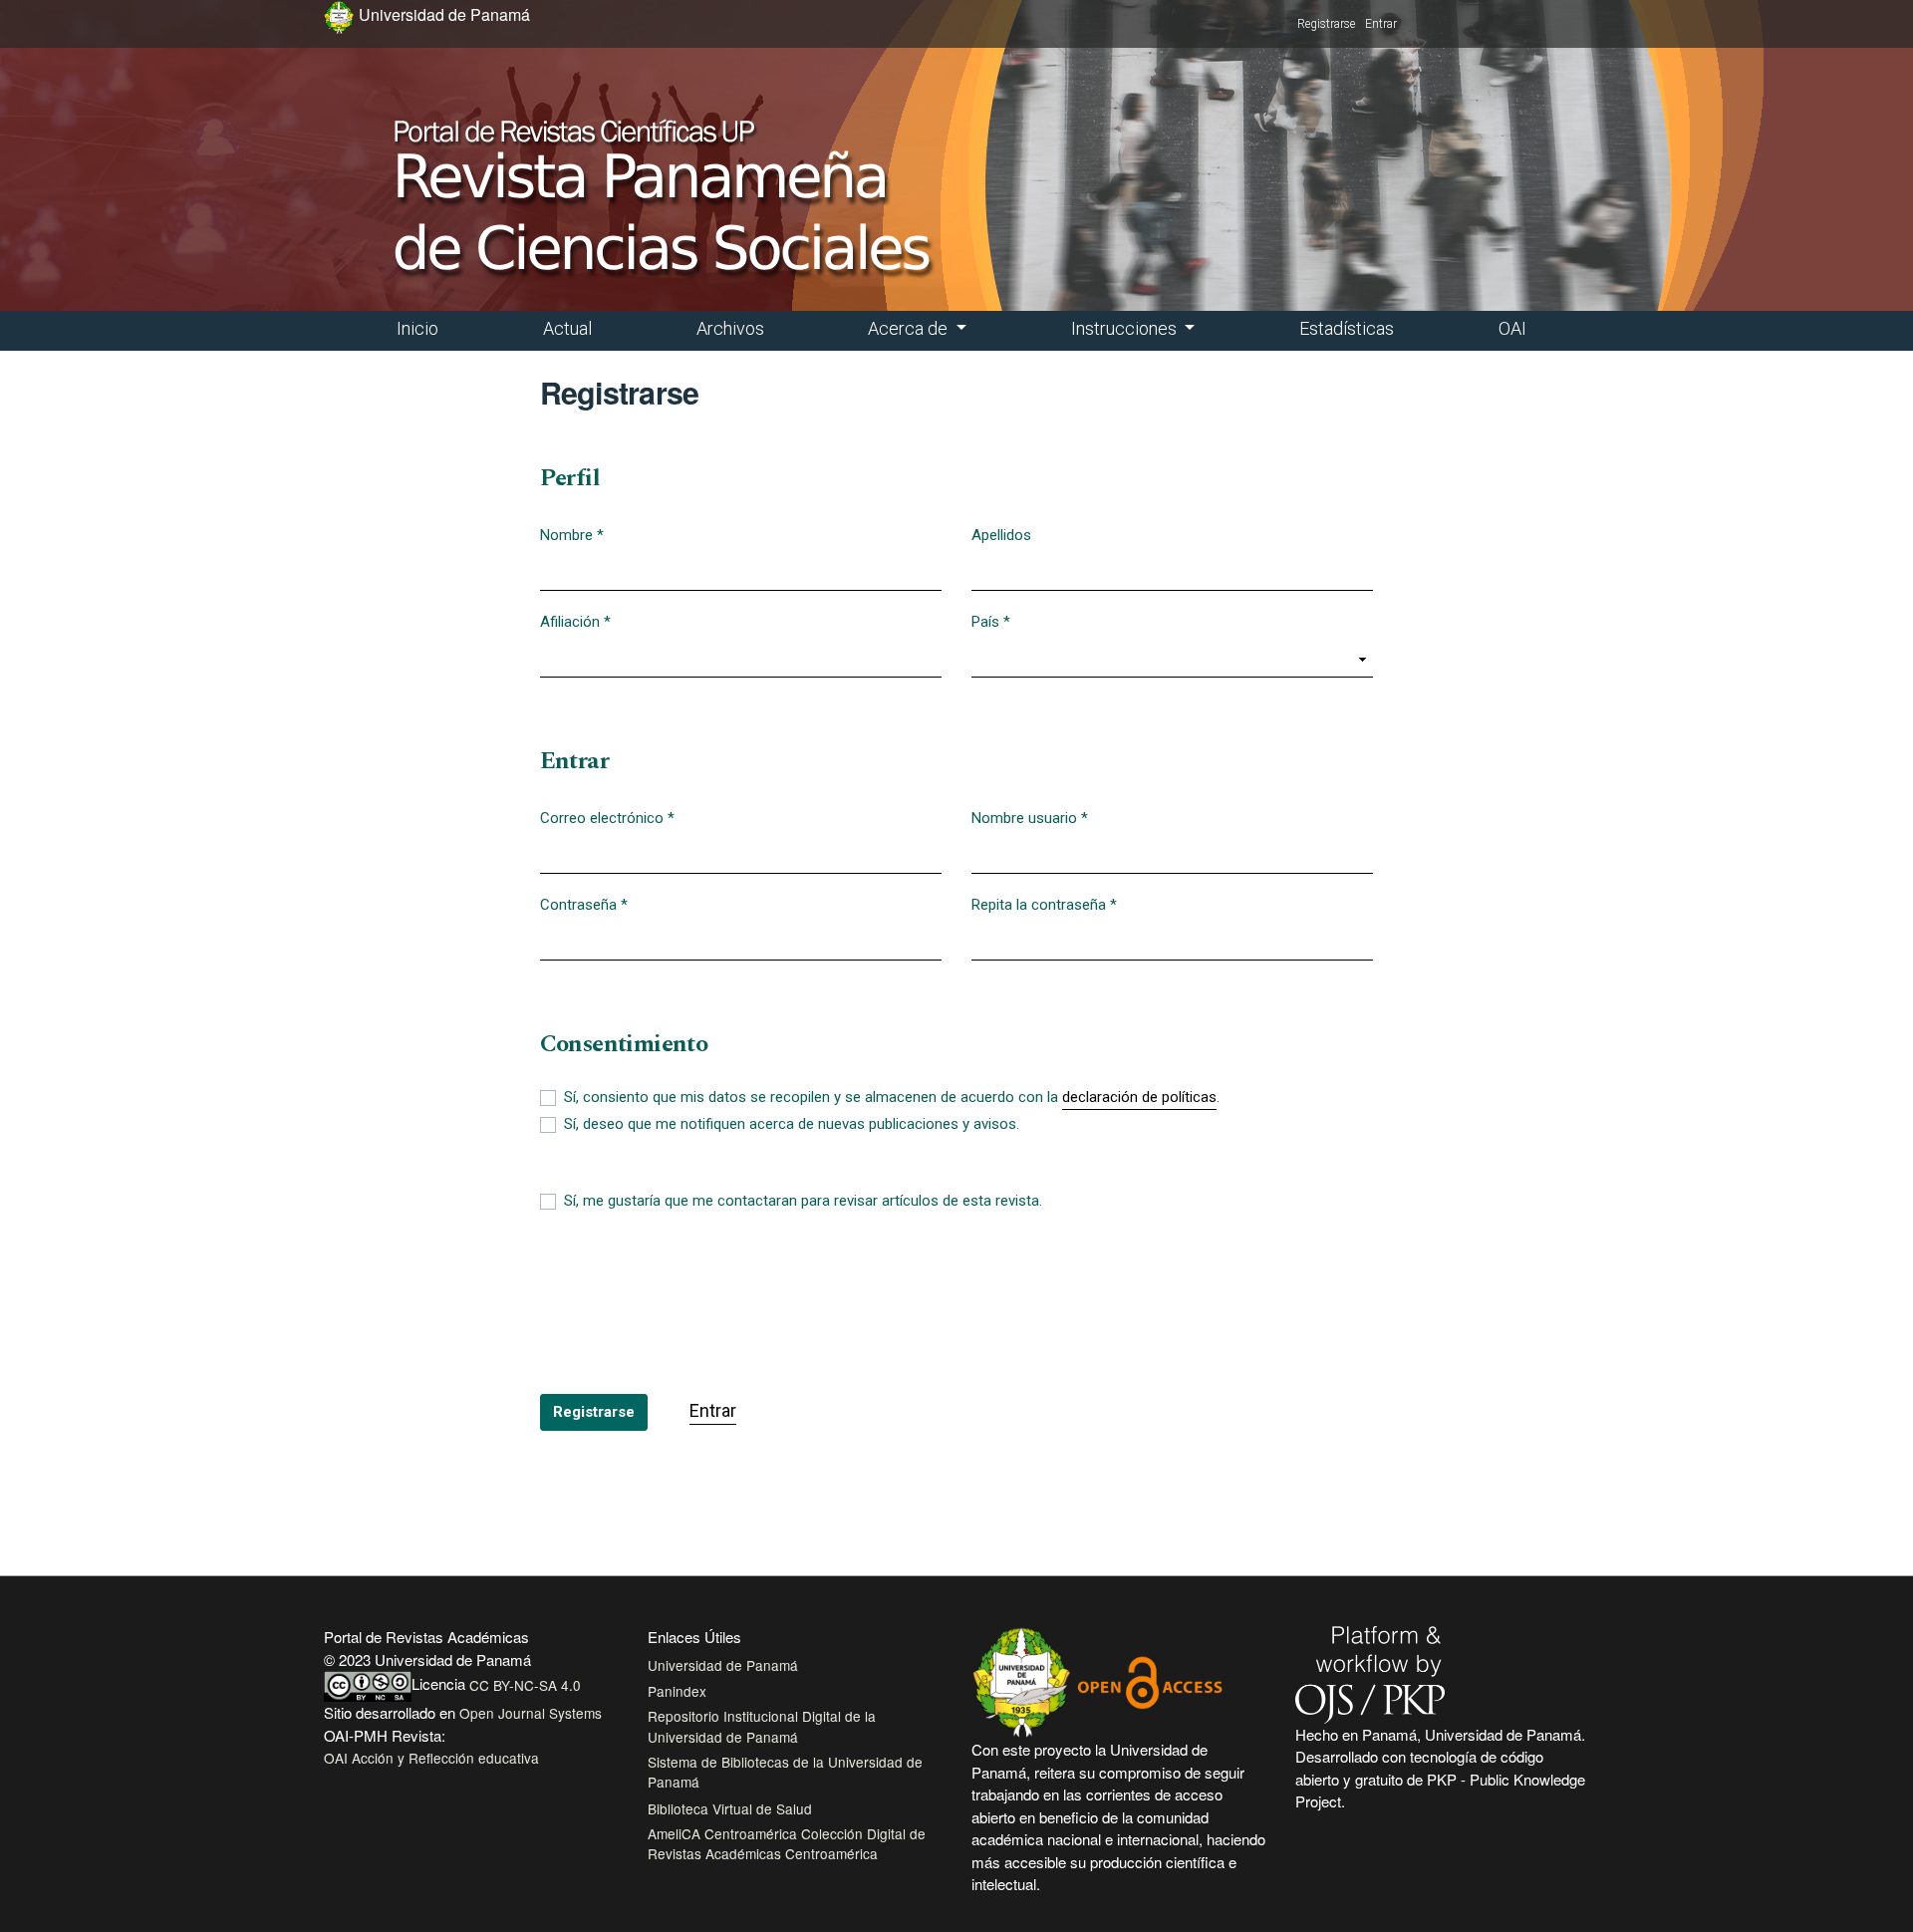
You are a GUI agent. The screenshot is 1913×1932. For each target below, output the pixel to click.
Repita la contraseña (1044, 904)
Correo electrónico (607, 818)
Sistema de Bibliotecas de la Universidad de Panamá (785, 1772)
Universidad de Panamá (723, 1665)
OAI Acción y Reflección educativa (431, 1758)
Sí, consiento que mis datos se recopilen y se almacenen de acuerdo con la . (892, 1097)
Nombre (572, 535)
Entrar (1381, 24)
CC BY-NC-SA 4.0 (525, 1685)
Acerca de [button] (910, 328)
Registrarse (1326, 24)
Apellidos (1001, 535)
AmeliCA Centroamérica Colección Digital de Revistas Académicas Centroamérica (787, 1843)
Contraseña (584, 904)
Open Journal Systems (531, 1713)
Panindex (677, 1691)
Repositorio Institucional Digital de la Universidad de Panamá (762, 1726)
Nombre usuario (1030, 818)
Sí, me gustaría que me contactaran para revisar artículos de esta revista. (803, 1201)
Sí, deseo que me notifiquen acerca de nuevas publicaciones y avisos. (792, 1124)
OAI (1512, 328)
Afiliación (575, 621)
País (991, 621)
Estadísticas (1347, 328)
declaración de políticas (1139, 1097)
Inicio (417, 328)
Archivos (730, 328)
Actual (567, 328)
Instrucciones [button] (1126, 328)
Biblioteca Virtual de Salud (730, 1808)
